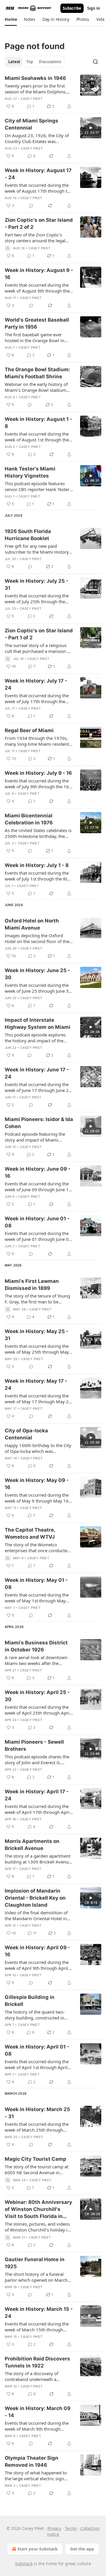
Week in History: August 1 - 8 (38, 423)
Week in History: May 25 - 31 (37, 1335)
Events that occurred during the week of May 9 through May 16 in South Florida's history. (37, 1498)
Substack (24, 2564)
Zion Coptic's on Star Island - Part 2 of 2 (39, 224)
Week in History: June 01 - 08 (37, 1222)
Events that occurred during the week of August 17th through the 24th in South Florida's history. (38, 188)
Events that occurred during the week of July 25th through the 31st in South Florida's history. (37, 599)
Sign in (94, 8)
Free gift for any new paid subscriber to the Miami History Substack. (37, 549)
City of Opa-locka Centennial (26, 1434)
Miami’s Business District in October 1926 (36, 1646)
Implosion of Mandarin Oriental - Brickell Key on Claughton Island (35, 1898)
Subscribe (72, 8)
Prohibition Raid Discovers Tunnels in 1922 (37, 2362)
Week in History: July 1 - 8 (37, 865)
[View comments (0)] (31, 206)
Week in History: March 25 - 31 (37, 2113)
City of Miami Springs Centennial (32, 124)
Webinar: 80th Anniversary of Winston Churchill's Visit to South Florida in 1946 (38, 2209)
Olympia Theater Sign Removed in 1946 (32, 2461)
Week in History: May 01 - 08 (36, 1584)
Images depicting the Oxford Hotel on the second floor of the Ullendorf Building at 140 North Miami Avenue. (37, 938)
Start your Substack (38, 2549)
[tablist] (35, 62)
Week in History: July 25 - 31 (37, 584)
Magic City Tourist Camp (35, 2159)
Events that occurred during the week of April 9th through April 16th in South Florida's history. (37, 1965)
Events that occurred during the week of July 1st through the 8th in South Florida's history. (37, 876)
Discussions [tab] (50, 62)
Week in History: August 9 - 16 (39, 274)
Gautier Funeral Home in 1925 (35, 2263)
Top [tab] (30, 62)
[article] (53, 92)
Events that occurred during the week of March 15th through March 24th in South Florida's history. (37, 2327)
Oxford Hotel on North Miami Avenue (32, 924)
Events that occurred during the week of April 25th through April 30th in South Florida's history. (38, 1710)
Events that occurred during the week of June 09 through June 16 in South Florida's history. (38, 1187)
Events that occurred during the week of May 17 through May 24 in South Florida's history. (38, 1399)
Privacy (54, 2528)
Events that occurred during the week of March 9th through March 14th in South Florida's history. (37, 2426)
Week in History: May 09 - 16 (37, 1484)
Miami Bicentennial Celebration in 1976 (29, 819)
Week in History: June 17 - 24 (37, 1073)
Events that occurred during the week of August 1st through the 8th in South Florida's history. (37, 437)
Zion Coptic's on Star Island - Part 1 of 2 (39, 634)
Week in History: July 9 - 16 (38, 773)
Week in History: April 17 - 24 (37, 1795)
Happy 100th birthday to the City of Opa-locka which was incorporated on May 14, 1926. (38, 1448)
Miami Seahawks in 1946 (35, 78)
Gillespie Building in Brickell (30, 2001)
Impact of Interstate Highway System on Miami (38, 1024)
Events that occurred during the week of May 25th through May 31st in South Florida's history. (37, 1349)
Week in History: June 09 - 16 (38, 1172)
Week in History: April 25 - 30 (37, 1696)
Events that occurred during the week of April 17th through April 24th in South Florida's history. (38, 1809)
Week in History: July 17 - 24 (36, 684)
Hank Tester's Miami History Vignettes (30, 472)
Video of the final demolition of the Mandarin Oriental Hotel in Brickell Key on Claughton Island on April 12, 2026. (38, 1915)
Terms (71, 2528)
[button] (11, 19)
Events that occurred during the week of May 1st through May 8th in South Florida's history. (37, 1598)
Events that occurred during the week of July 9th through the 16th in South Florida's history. (39, 784)
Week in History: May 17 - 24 (36, 1384)
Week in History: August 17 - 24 (38, 174)
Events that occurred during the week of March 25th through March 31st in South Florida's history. (37, 2127)
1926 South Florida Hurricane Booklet (28, 535)
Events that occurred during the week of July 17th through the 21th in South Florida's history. (37, 698)
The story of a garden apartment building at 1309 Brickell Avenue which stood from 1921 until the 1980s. (38, 1859)
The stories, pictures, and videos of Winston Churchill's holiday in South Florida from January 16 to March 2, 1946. (38, 2227)
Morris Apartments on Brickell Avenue (32, 1845)
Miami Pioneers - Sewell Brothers (34, 1745)
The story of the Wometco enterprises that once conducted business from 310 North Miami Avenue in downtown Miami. (37, 1547)
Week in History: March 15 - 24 (39, 2313)
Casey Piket (32, 99)
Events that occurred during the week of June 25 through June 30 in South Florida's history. (38, 988)
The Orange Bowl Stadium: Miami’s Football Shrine (37, 373)
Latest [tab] (14, 62)
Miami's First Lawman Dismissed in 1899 (32, 1285)
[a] (91, 128)
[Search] (95, 62)
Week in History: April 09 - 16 (37, 1951)
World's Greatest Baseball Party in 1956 (37, 323)
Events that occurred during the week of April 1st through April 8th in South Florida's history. (37, 2064)
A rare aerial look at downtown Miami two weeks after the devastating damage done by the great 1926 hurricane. (38, 1660)
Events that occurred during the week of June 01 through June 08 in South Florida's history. (38, 1236)
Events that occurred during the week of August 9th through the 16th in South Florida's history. (37, 288)
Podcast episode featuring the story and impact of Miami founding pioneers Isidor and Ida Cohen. (38, 1137)
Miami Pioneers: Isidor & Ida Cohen (39, 1123)
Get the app (82, 2549)
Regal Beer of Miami (29, 730)
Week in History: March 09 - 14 (38, 2412)
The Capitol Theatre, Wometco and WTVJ (30, 1533)
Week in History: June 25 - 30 (37, 974)
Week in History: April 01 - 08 (37, 2050)
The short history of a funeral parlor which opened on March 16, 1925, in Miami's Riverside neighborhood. (36, 2277)
